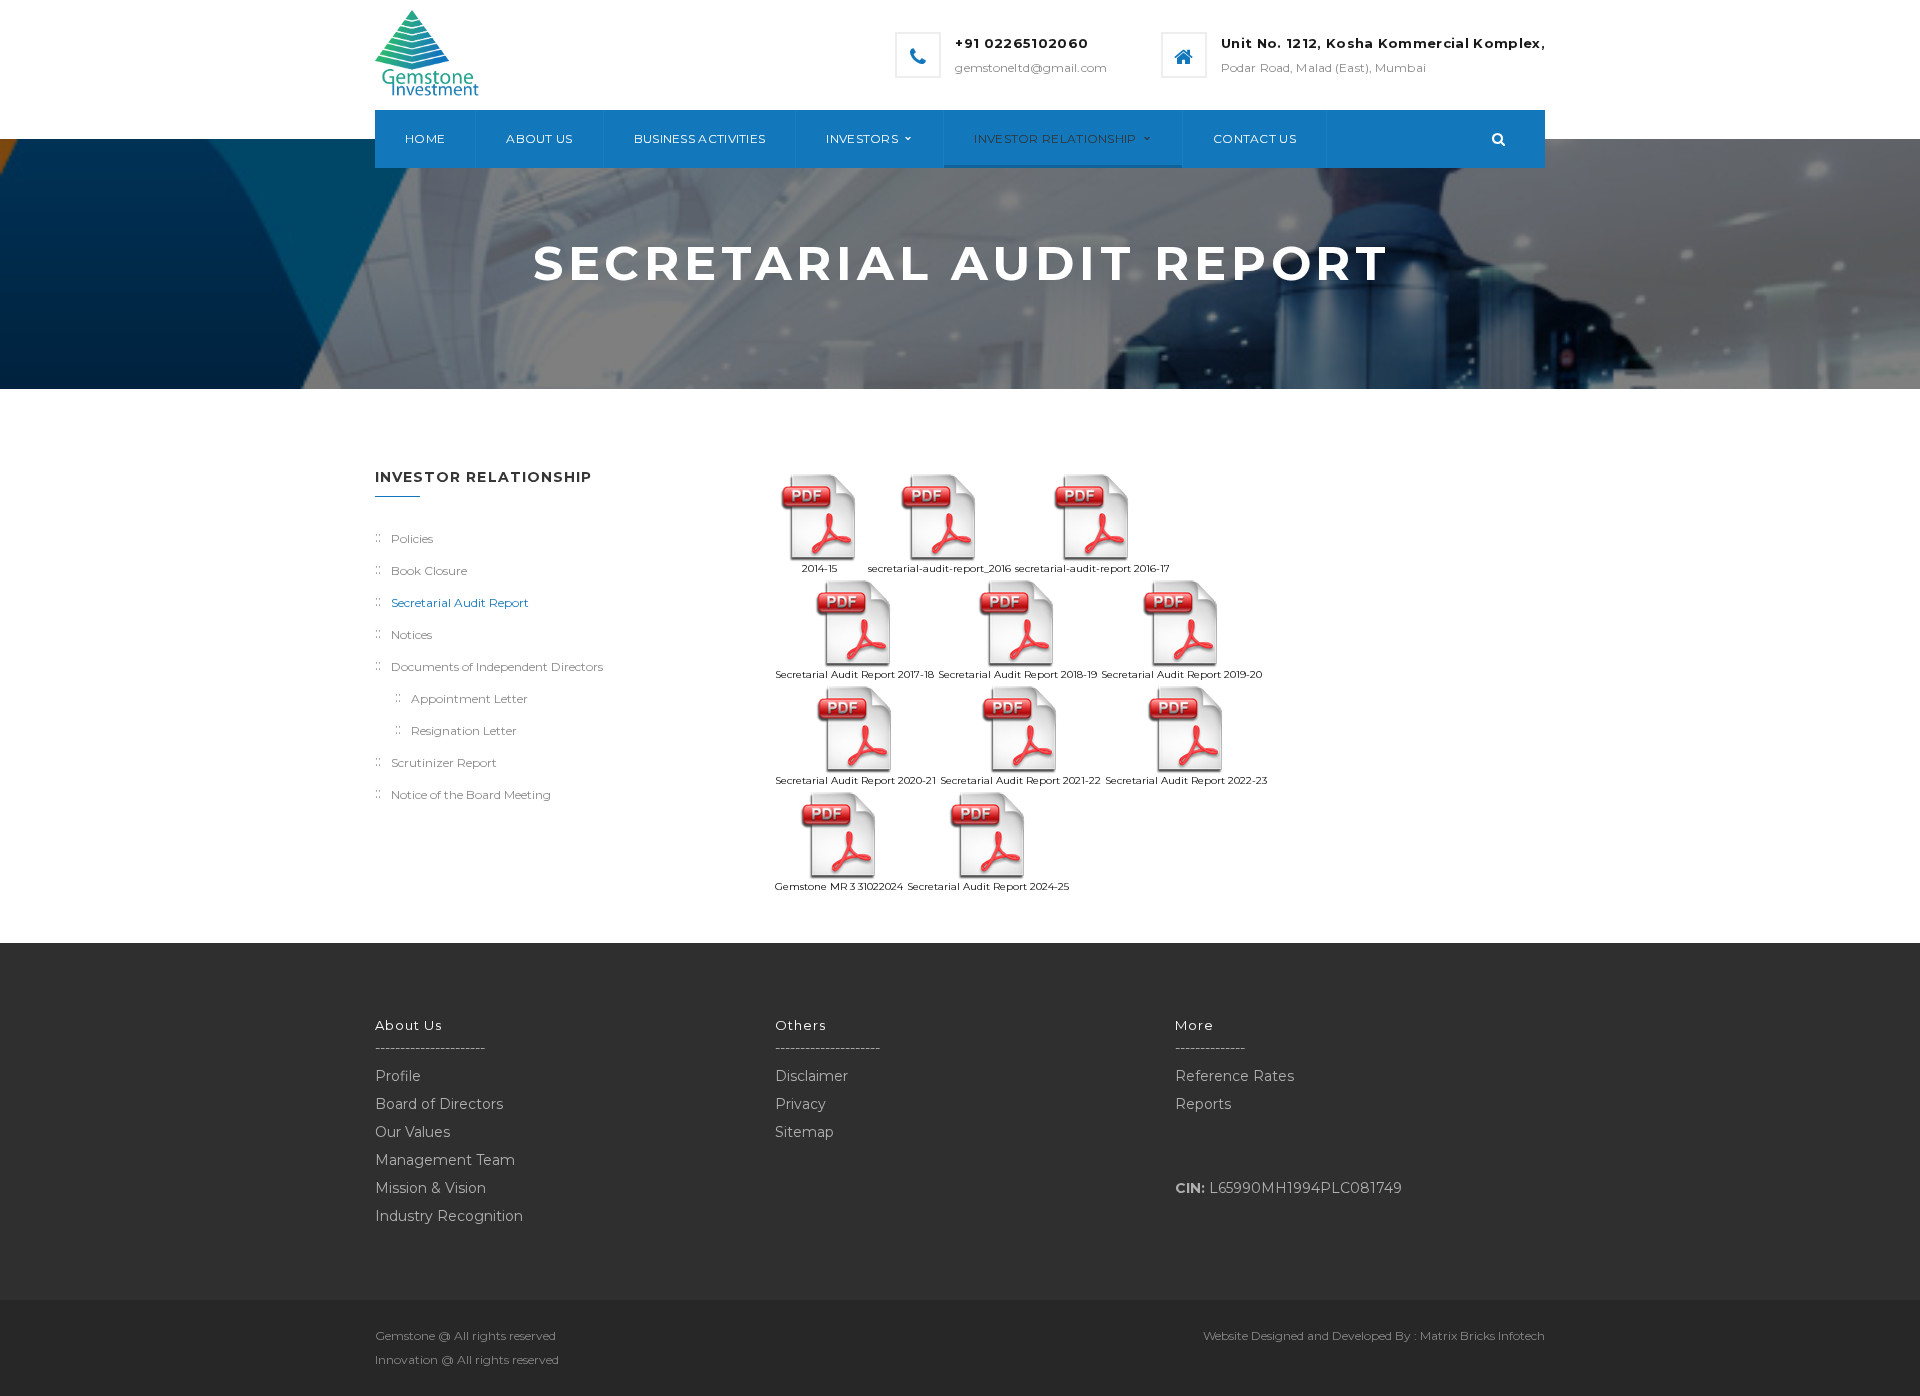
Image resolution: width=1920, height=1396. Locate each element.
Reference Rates (1234, 1076)
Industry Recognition (449, 1216)
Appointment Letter (469, 698)
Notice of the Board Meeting (471, 794)
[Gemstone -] (427, 54)
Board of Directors (439, 1104)
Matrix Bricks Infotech (1482, 1335)
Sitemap (804, 1132)
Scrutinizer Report (444, 762)
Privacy (800, 1104)
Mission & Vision (430, 1188)
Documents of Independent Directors (497, 666)
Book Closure (429, 570)
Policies (412, 538)
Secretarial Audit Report (460, 602)
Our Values (412, 1132)
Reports (1203, 1104)
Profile (398, 1076)
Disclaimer (811, 1076)
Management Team (445, 1160)
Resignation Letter (464, 730)
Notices (411, 634)
